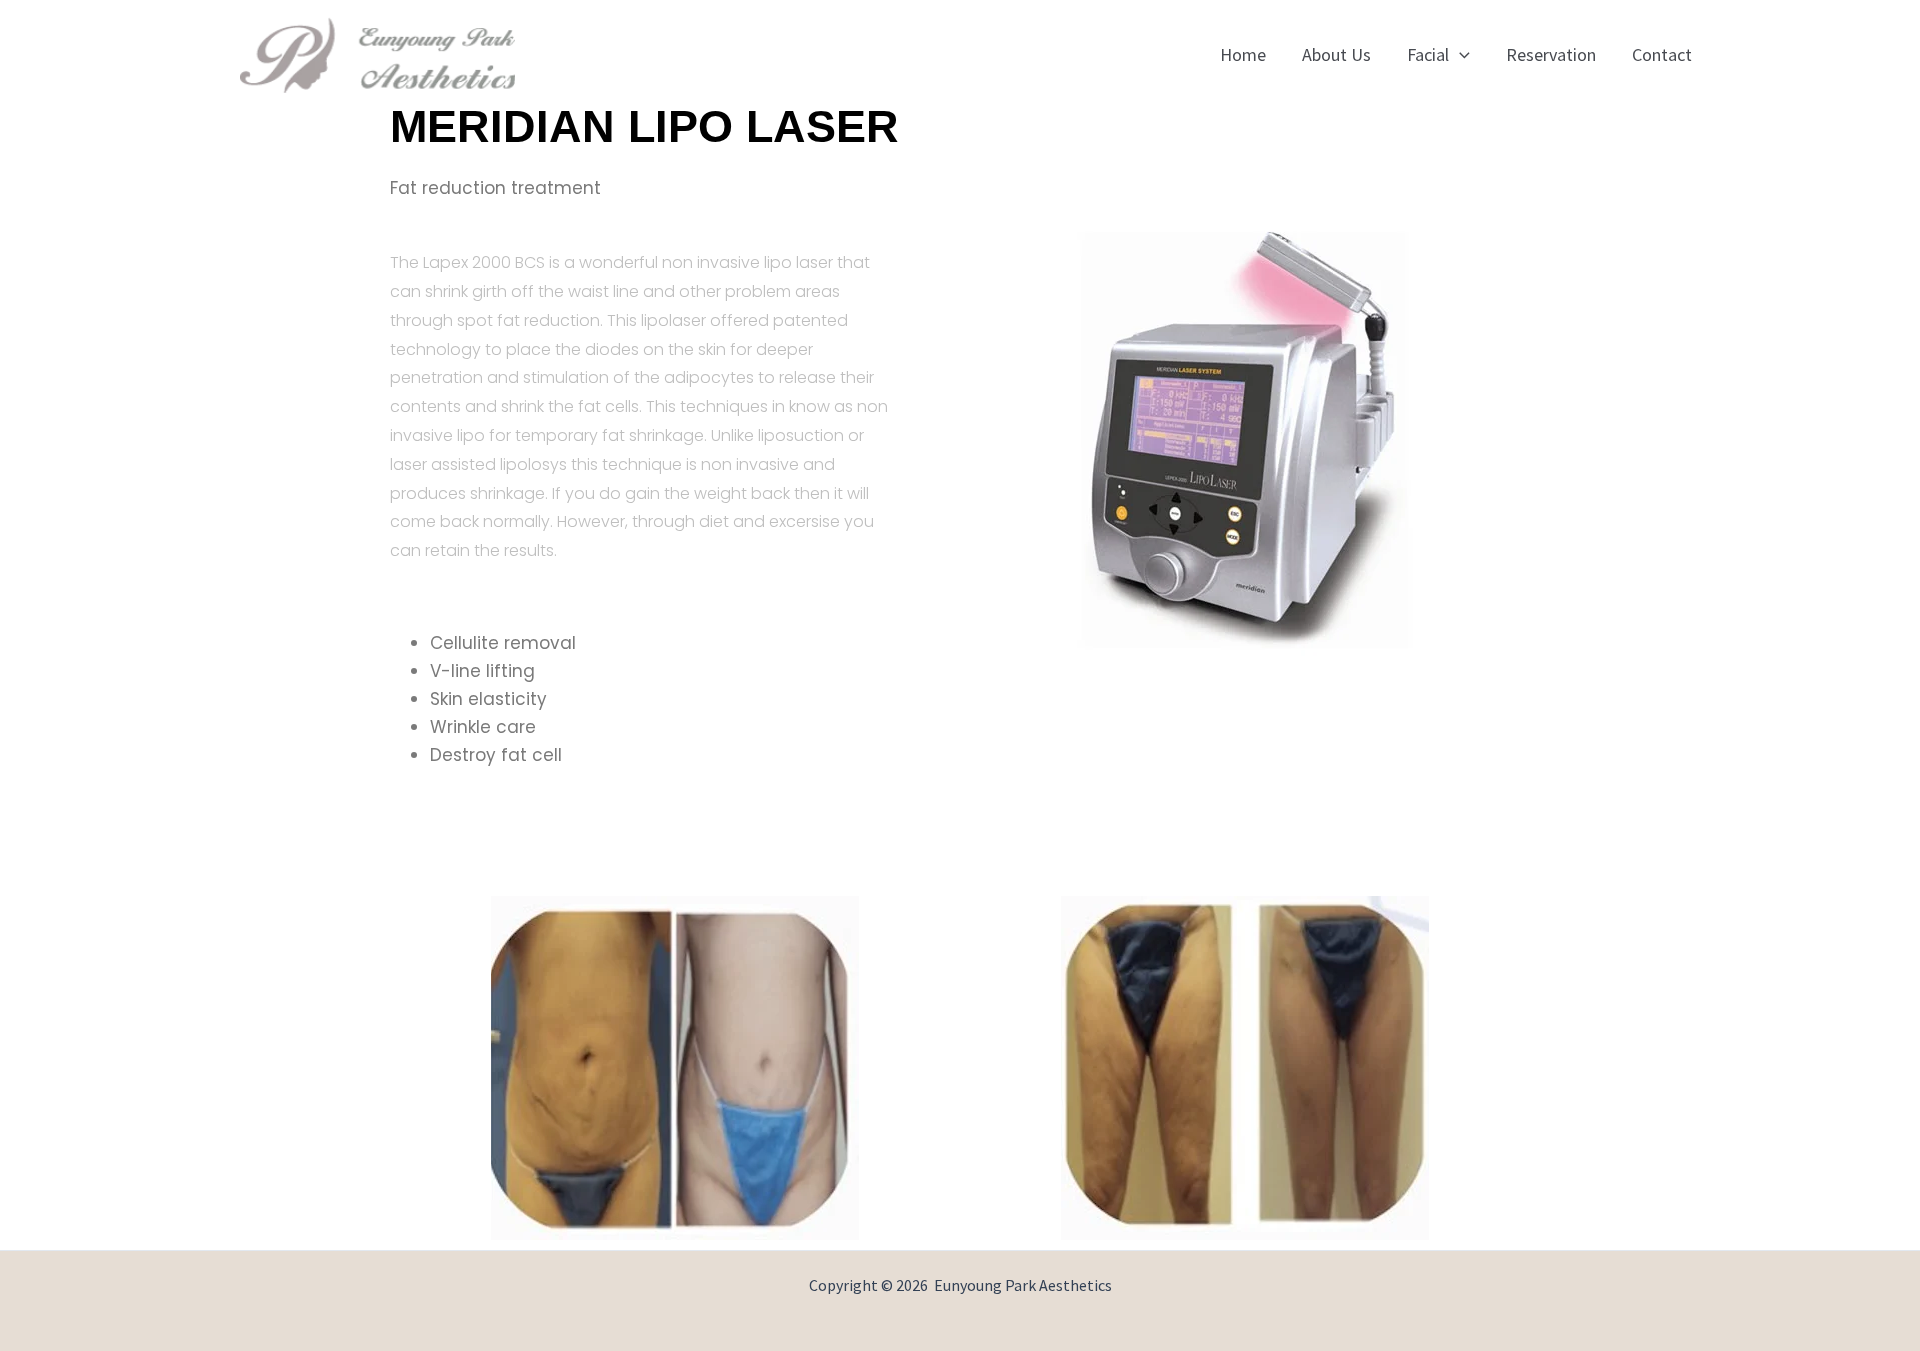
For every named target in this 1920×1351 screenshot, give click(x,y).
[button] (1459, 55)
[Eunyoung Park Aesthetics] (377, 53)
